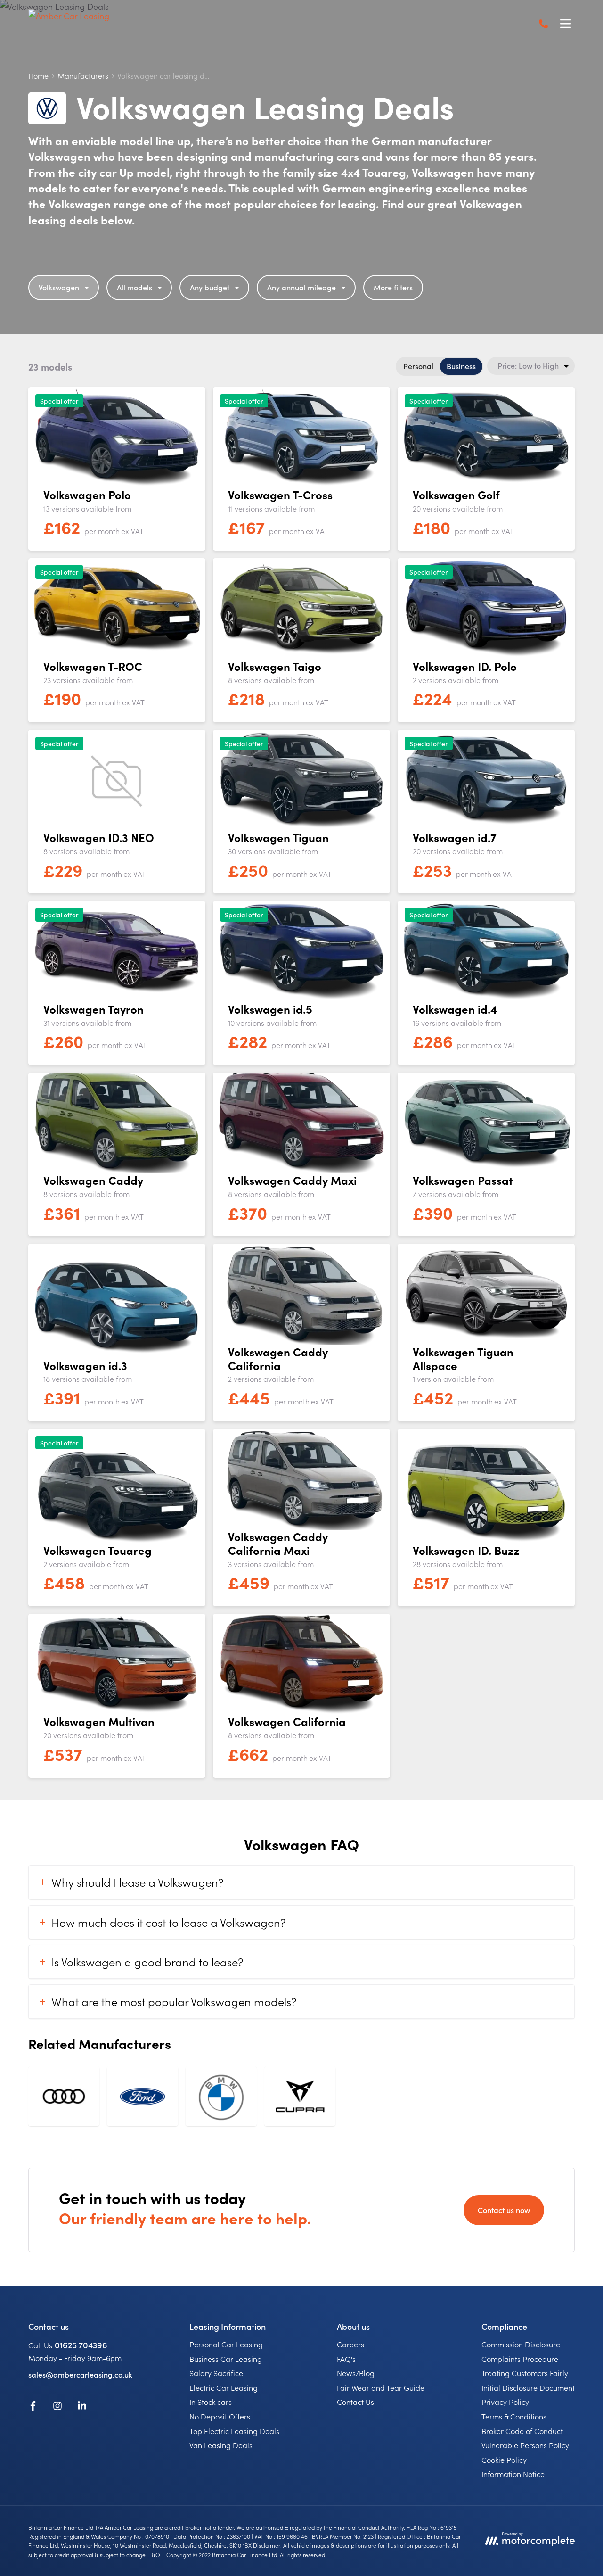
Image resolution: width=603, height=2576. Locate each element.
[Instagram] (57, 2407)
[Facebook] (33, 2407)
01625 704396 (81, 2345)
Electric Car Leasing (224, 2387)
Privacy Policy (505, 2402)
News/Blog (356, 2373)
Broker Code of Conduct (522, 2431)
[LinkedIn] (82, 2407)
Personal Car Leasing (226, 2344)
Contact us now (504, 2210)
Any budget (210, 287)
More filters (393, 287)
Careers (350, 2344)
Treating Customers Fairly (525, 2373)
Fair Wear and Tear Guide (381, 2387)
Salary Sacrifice (216, 2373)
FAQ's (346, 2359)
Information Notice (513, 2474)
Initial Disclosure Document (528, 2387)
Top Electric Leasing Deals (234, 2431)
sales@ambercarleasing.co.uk (80, 2374)
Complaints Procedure (520, 2359)
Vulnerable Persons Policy (525, 2445)
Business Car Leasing (226, 2359)
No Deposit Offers (220, 2416)
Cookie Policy (504, 2460)
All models (134, 287)
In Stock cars (211, 2402)
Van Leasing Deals (221, 2445)
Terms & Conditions (514, 2416)
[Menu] (565, 24)
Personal (418, 366)
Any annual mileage (301, 287)
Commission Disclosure (521, 2344)
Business (461, 366)
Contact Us (355, 2402)
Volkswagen (59, 287)
